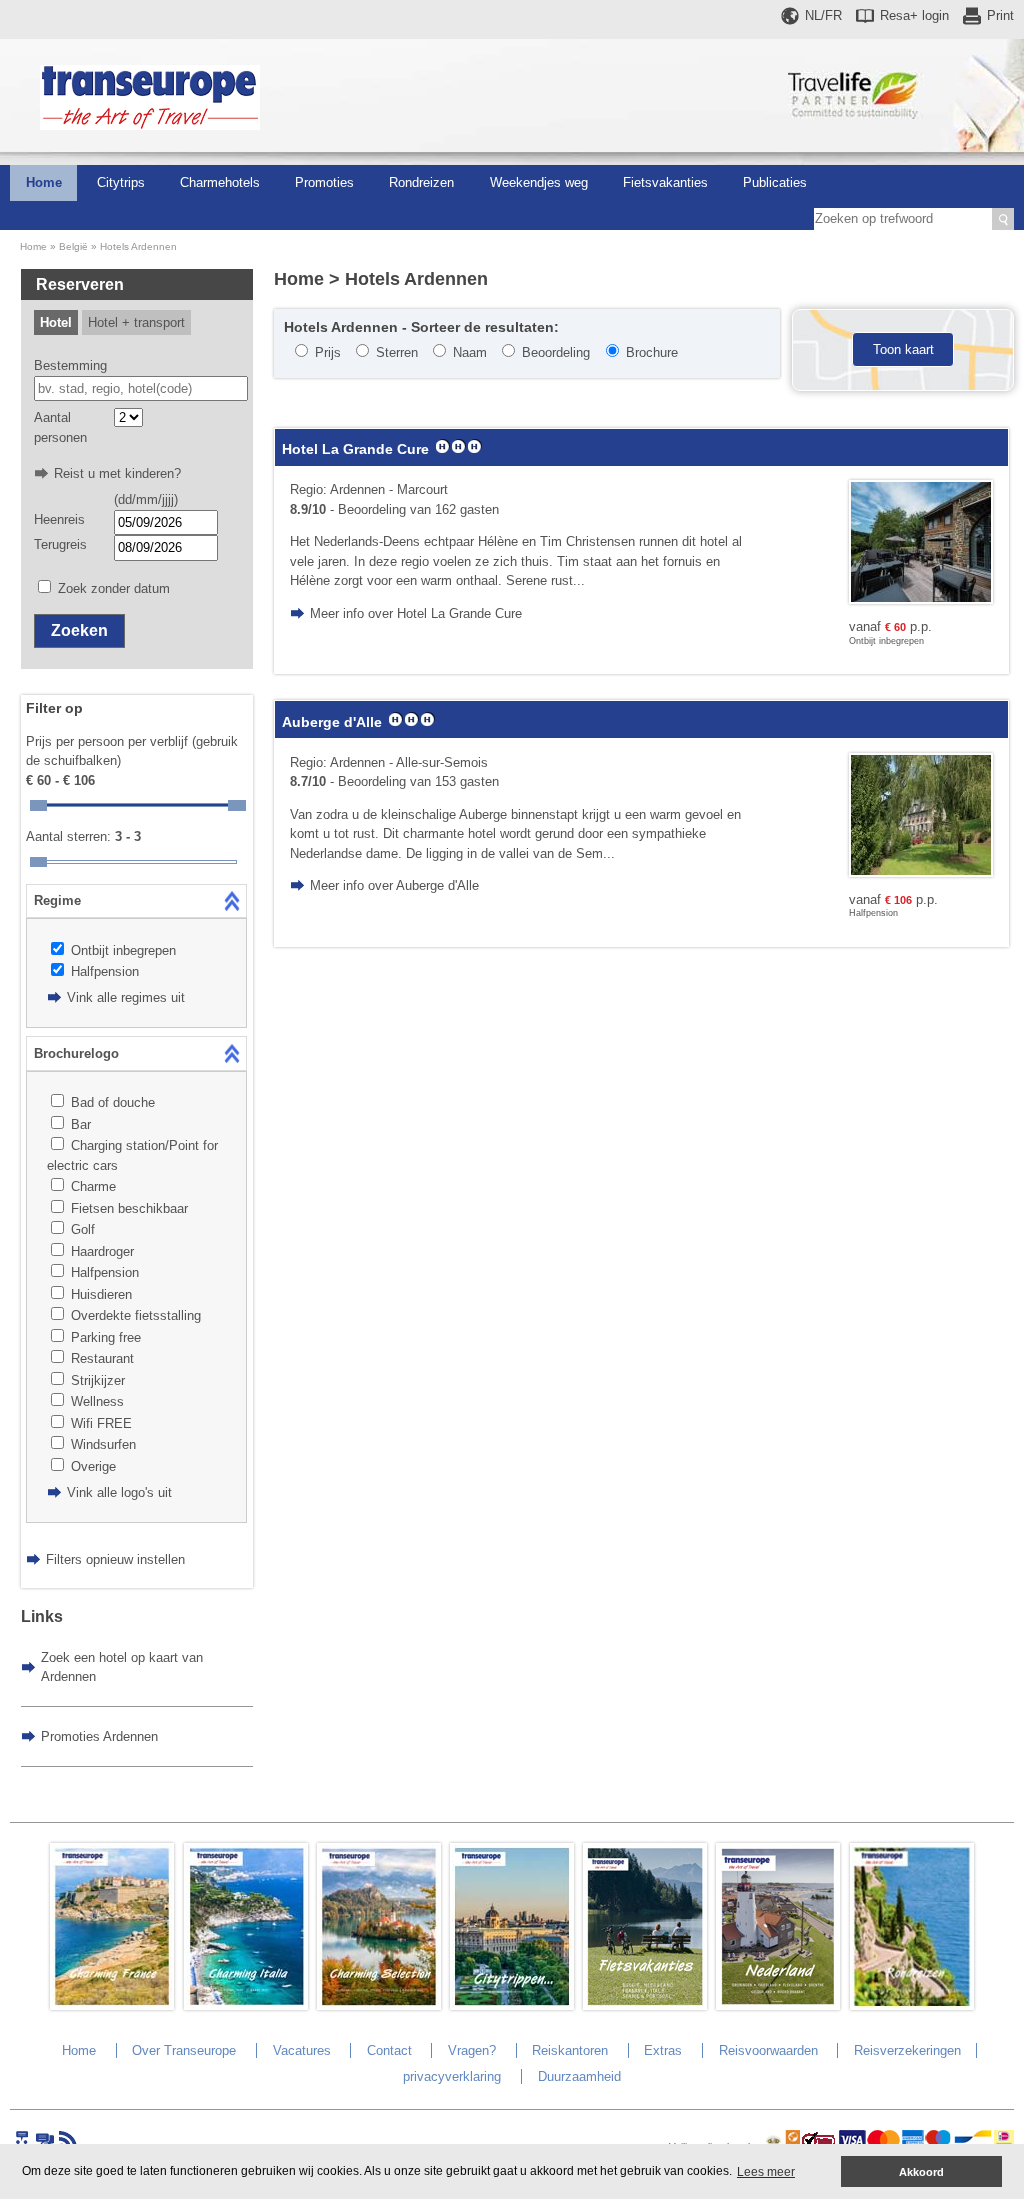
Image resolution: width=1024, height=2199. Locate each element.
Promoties (324, 182)
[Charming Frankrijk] (112, 2005)
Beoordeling (556, 352)
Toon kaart (903, 349)
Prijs (328, 352)
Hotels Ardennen (138, 246)
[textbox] (141, 389)
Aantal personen (60, 427)
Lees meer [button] (766, 2172)
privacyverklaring (452, 2076)
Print (1000, 15)
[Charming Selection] (379, 2005)
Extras (663, 2050)
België (73, 246)
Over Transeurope (184, 2050)
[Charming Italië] (246, 2005)
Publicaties (775, 182)
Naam (470, 352)
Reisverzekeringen (907, 2050)
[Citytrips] (512, 2005)
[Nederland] (778, 2005)
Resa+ (914, 15)
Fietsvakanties (665, 182)
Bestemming (70, 365)
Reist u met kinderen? (117, 473)
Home (44, 182)
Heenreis (59, 519)
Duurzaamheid (579, 2076)
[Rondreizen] (912, 2005)
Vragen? (472, 2050)
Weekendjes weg (539, 182)
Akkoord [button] (921, 2172)
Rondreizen (421, 182)
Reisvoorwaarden (768, 2050)
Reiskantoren (570, 2050)
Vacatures (302, 2050)
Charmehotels (220, 182)
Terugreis (60, 544)
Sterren (397, 352)
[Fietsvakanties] (645, 2005)
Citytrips (121, 182)
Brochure (652, 352)
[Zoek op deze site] (1003, 219)
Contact (389, 2050)
